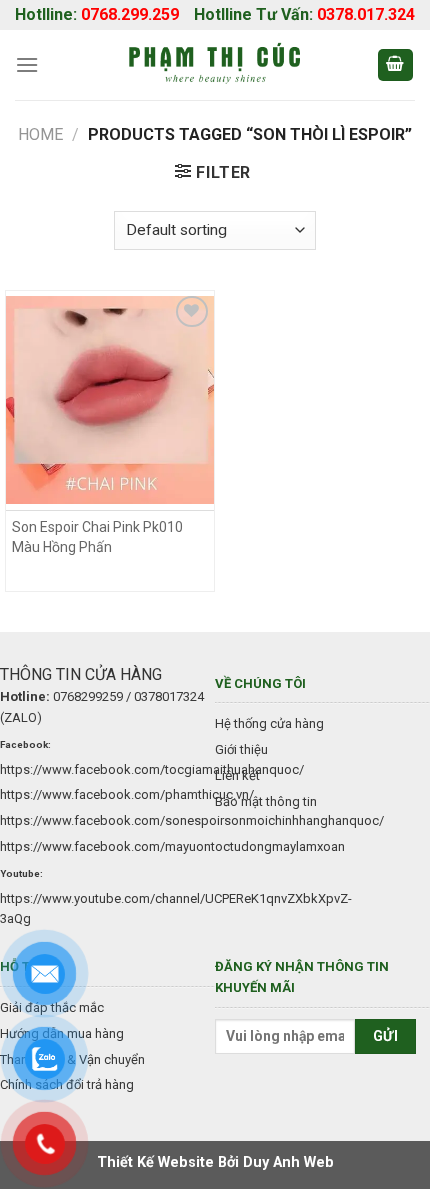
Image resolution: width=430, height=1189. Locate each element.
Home (40, 134)
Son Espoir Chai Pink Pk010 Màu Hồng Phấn (97, 537)
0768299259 (88, 696)
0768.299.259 (130, 14)
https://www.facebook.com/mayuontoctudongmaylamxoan (172, 846)
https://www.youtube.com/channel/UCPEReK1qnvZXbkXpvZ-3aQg (176, 909)
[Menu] (27, 64)
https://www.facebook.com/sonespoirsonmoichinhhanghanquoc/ (192, 820)
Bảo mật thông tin (266, 801)
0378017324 (169, 696)
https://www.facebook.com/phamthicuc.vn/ (127, 794)
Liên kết (237, 775)
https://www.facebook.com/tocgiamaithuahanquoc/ (152, 769)
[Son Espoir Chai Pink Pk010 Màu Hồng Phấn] (110, 401)
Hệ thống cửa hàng (269, 723)
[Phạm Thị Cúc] (215, 65)
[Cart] (396, 65)
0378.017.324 (366, 14)
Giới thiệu (241, 749)
